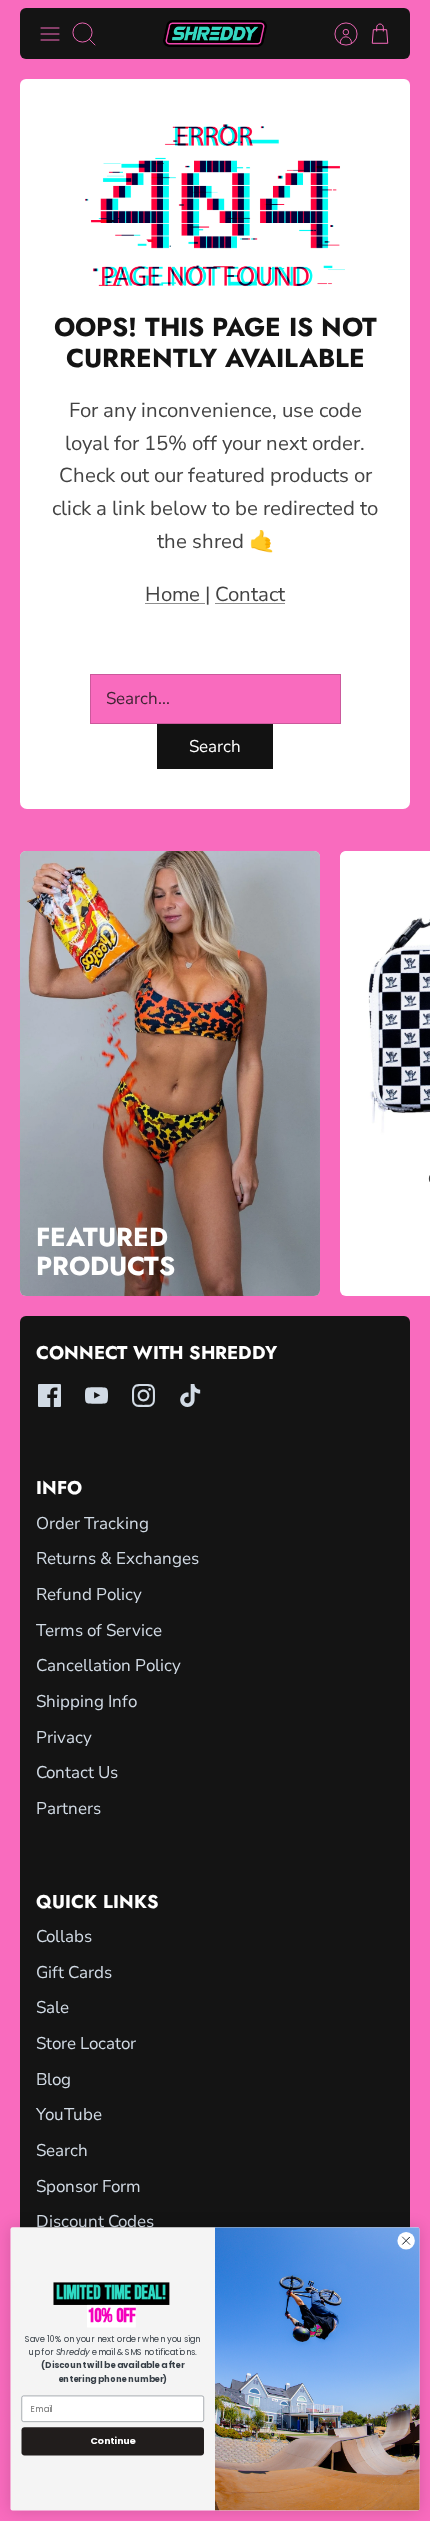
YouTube (69, 2114)
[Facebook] (49, 1395)
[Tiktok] (190, 1395)
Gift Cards (74, 1972)
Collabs (64, 1936)
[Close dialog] (406, 2241)
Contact (250, 594)
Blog (53, 2079)
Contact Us (77, 1772)
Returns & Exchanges (117, 1558)
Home (175, 594)
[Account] (336, 34)
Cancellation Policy (108, 1665)
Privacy (64, 1737)
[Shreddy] (215, 33)
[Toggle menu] (50, 34)
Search (215, 746)
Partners (68, 1808)
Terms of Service (99, 1630)
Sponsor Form (88, 2186)
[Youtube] (96, 1395)
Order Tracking (92, 1523)
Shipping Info (86, 1701)
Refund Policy (89, 1594)
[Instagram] (143, 1395)
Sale (52, 2007)
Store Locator (86, 2043)
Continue (113, 2440)
